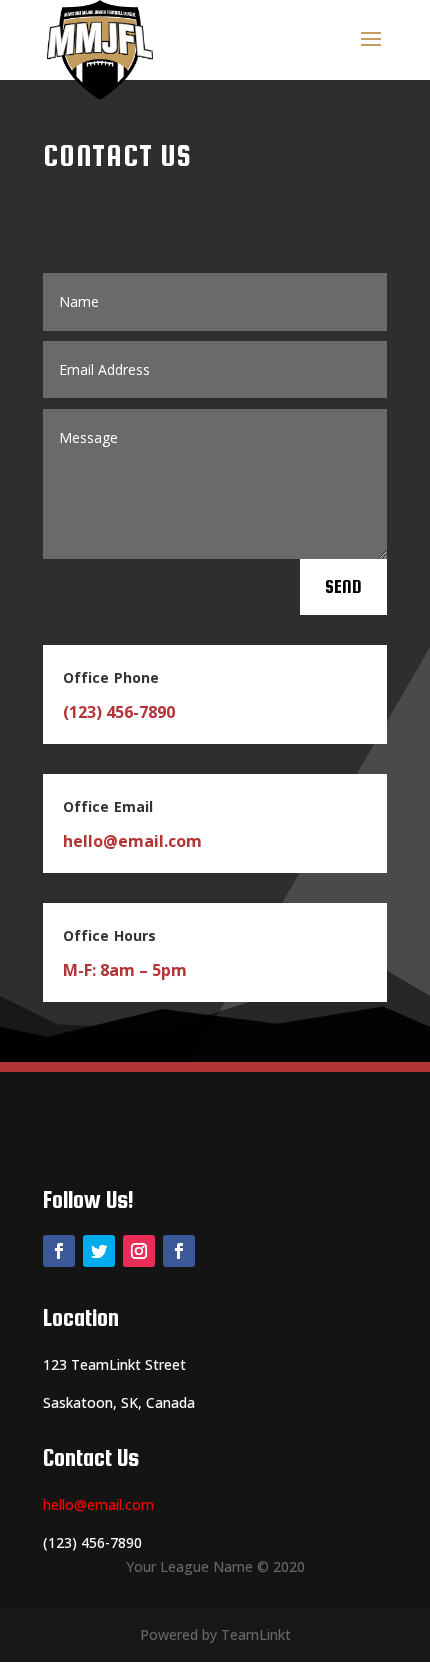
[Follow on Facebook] (59, 1251)
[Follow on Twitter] (99, 1251)
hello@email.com (98, 1504)
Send (343, 586)
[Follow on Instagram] (139, 1251)
